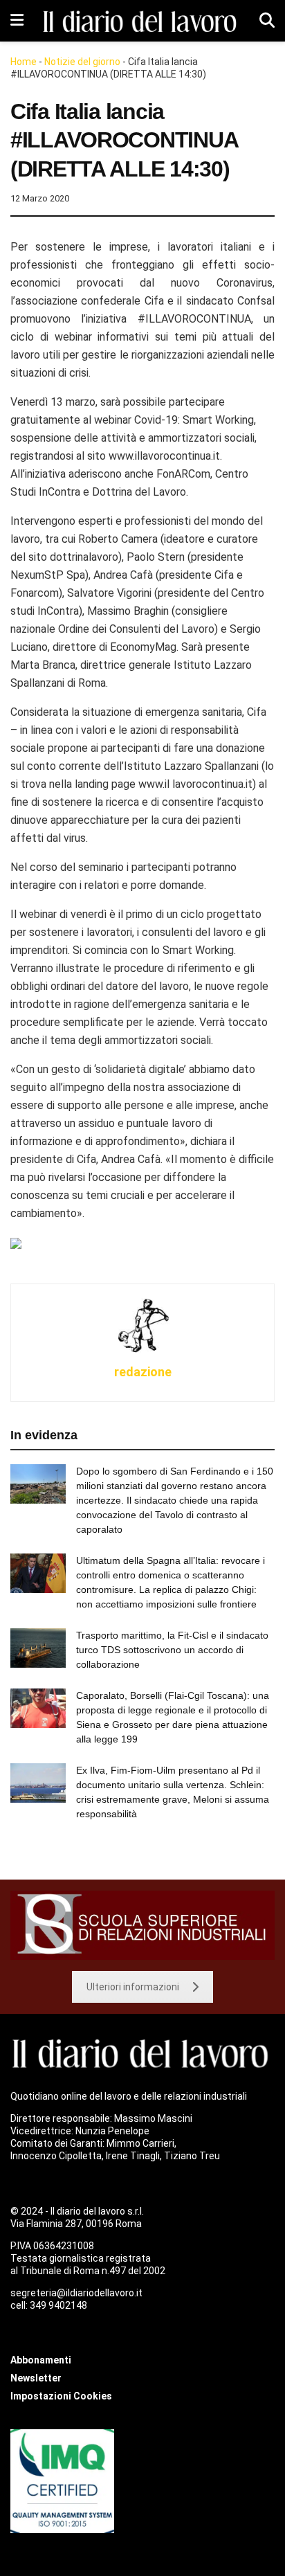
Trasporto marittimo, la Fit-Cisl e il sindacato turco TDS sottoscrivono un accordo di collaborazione (172, 1650)
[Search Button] (267, 21)
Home (24, 62)
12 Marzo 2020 (40, 198)
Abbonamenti (41, 2360)
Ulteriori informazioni (133, 1987)
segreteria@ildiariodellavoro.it (76, 2293)
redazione (143, 1372)
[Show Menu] (17, 21)
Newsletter (36, 2378)
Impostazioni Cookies (61, 2396)
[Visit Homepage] (142, 21)
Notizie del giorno (82, 62)
